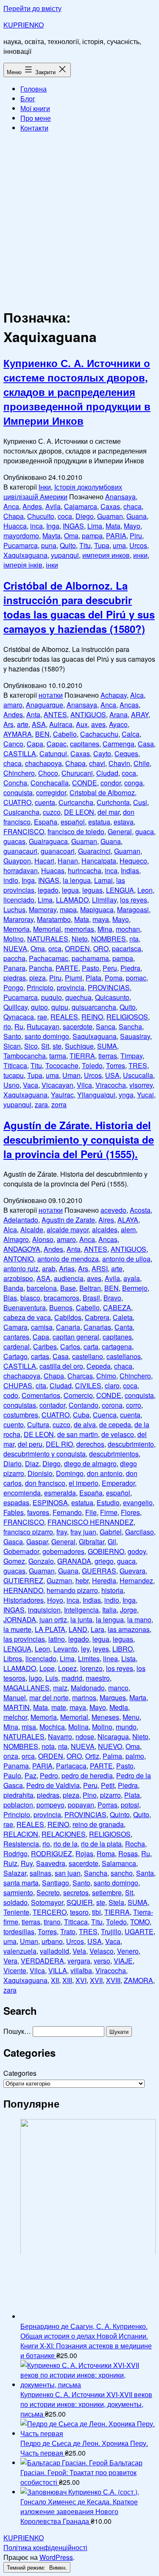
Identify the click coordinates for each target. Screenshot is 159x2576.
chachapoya (43, 763)
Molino (14, 939)
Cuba (81, 1415)
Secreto (48, 1892)
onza (11, 1756)
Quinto (120, 1814)
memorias (79, 929)
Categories (20, 2073)
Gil (112, 1541)
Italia (109, 1610)
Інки (45, 487)
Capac (57, 744)
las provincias (24, 1639)
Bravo (112, 1298)
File (91, 1512)
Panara (14, 968)
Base (68, 1288)
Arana (119, 714)
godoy (137, 1551)
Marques (113, 1697)
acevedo (113, 1210)
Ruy (27, 1863)
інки (52, 565)
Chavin (119, 763)
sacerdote (78, 1026)
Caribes (45, 1346)
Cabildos (68, 1317)
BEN (42, 734)
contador (52, 1405)
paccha (14, 958)
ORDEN (77, 948)
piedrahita (18, 1795)
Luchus (14, 909)
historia (112, 1590)
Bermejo (135, 1288)
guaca (145, 831)
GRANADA (74, 1561)
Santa (145, 1873)
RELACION (21, 1834)
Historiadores (24, 1600)
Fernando (67, 1512)
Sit (45, 1046)
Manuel (15, 1697)
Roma (106, 1853)
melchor (15, 1717)
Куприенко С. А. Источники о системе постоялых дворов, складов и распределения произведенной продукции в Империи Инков (77, 392)
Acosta (140, 1210)
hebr (82, 1580)
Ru (19, 1026)
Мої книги (35, 108)
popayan (81, 1805)
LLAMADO (72, 900)
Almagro (16, 1239)
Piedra (130, 968)
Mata (113, 526)
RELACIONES (64, 1834)
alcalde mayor (68, 1230)
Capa (35, 744)
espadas (16, 1502)
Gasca (13, 1541)
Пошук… (17, 2031)
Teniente (16, 1912)
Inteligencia (81, 1610)
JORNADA (20, 1619)
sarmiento (18, 1892)
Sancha (130, 1026)
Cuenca (105, 1415)
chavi (97, 763)
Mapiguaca (97, 909)
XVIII (113, 1980)
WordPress (56, 2557)
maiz (60, 1688)
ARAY (140, 714)
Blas (10, 1298)
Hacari (44, 861)
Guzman (59, 1580)
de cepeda (115, 1424)
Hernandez (136, 1580)
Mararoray (18, 919)
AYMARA (18, 734)
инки (140, 555)
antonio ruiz (21, 1269)
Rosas (128, 1853)
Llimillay (104, 900)
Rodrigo (15, 1853)
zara (41, 1104)
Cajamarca (81, 506)
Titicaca (15, 1065)
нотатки (51, 695)
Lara (98, 1629)
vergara (79, 1961)
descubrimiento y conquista (45, 1454)
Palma (112, 1756)
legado (48, 890)
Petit (108, 1785)
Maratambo (54, 919)
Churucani (77, 773)
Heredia (104, 1580)
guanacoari (58, 851)
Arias (67, 1269)
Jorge (128, 1610)
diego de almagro (90, 1463)
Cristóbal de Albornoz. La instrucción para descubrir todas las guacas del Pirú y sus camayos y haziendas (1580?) (79, 607)
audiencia (69, 1278)
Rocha (135, 1844)
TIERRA (82, 1056)
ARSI (100, 1269)
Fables (14, 1512)
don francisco (45, 1483)
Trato (68, 1931)
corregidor (51, 792)
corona (112, 1405)
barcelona (42, 1288)
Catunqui (53, 753)
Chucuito (41, 516)
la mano (139, 1619)
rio (7, 1026)
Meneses (105, 1717)
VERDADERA (42, 1961)
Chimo (106, 1376)
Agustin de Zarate (68, 1220)
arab (49, 1269)
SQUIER (80, 1902)
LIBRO (123, 1649)
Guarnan (127, 851)
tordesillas (19, 1931)
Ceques (126, 753)
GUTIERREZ (23, 1580)
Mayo (132, 526)
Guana (137, 516)
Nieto (80, 939)
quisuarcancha (94, 1007)
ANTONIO (19, 1259)
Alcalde (32, 1230)
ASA (39, 724)
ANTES (55, 714)
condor (111, 783)
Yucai (145, 1095)
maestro (98, 1678)
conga (134, 783)
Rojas (84, 1853)
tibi (96, 1912)
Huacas (53, 870)
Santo (12, 1036)
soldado (15, 1902)
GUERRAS (99, 1571)
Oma (71, 536)
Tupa (102, 545)
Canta (124, 1327)
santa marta (21, 1883)
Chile (142, 763)
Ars (8, 724)
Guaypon (17, 861)
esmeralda (60, 1493)
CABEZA (117, 1307)
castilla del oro (61, 1366)
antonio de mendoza (68, 1259)
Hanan (68, 861)
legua (70, 890)
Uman (71, 1075)
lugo (35, 1678)
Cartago (15, 1356)
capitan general (76, 1337)
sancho (122, 1873)
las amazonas (129, 1629)
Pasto (91, 968)
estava (124, 822)
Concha (15, 783)
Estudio (108, 1502)
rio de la (66, 1844)
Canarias (97, 1327)
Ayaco (118, 724)
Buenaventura (25, 1307)
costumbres (21, 1415)
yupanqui (65, 555)
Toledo (92, 1065)
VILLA (58, 1970)
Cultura (38, 1424)
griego (104, 1561)
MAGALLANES (26, 1688)
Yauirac (62, 1095)
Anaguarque (45, 705)
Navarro (60, 1736)
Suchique (79, 1046)
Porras (107, 1805)
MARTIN (17, 1707)
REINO (92, 1017)
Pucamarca (21, 545)
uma (119, 545)
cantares (16, 1337)
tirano (52, 1922)
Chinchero (19, 773)
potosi (130, 1805)
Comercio (78, 1395)
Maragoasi (133, 909)
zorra (59, 1104)
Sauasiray (135, 1036)
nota (48, 1746)
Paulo (12, 1775)
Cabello (65, 734)
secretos (76, 1892)
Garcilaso (139, 1532)
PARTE (67, 968)
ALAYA (128, 1220)
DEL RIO (59, 1444)
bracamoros (61, 1298)
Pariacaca (71, 1766)
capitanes (85, 744)
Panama (16, 1766)
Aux (82, 724)
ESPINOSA (50, 1502)
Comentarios (41, 1395)
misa (29, 1727)
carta (91, 1346)
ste (57, 1046)
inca (36, 526)
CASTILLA (20, 753)
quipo (39, 1007)
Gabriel (111, 1532)
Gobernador (21, 1551)
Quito (68, 545)
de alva (85, 1424)
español (73, 822)
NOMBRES (109, 939)
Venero (128, 1951)
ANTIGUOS (88, 714)
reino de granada (98, 1824)
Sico (31, 1046)
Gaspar (37, 1541)
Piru (136, 536)
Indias (130, 870)
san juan (68, 1873)
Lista (128, 1658)
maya (101, 919)
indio (11, 880)
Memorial (47, 929)
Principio (40, 987)
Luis (52, 1678)
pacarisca (127, 948)
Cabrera (97, 1317)
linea (110, 1658)
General (120, 831)
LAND (78, 1629)
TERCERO (50, 1912)
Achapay (114, 695)
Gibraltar (92, 1541)
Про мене (36, 118)
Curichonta (113, 802)
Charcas (80, 1376)
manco (118, 1688)
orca (55, 948)
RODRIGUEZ (52, 1853)
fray (62, 1532)
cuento (14, 1424)
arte (23, 724)
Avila (53, 506)
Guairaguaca (48, 841)
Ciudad (107, 773)
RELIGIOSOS (127, 1017)
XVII (96, 1980)
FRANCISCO (24, 831)
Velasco (102, 1951)
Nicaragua (113, 1736)
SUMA (107, 1046)
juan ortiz (53, 1619)
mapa (68, 909)
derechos (90, 1444)
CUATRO (17, 802)
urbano (52, 1941)
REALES (64, 1017)
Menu (131, 1717)
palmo (135, 1756)
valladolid (54, 1951)
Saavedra (51, 1863)
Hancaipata (99, 861)
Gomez (14, 1561)
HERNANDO (23, 1590)
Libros (13, 1658)
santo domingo (47, 1036)
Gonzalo (41, 1561)
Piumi (74, 978)
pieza (38, 978)
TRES (138, 1065)
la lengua (77, 880)
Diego (85, 516)
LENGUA (120, 890)
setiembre (107, 1892)
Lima (95, 526)
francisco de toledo (76, 831)
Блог (28, 99)
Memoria (17, 929)
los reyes (134, 900)
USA (112, 1075)
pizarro (110, 1795)
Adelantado (21, 1220)
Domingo (70, 1473)
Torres (116, 1065)
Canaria (68, 1327)
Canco (13, 744)
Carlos (70, 1346)
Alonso (43, 1239)
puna (49, 545)
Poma (114, 978)
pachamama (90, 958)
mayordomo (21, 536)
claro (112, 1385)
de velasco (118, 1434)
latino (57, 1639)
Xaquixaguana (25, 555)
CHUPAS (18, 1385)
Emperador (118, 1483)
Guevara (132, 1571)
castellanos (124, 1356)
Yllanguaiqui (96, 1095)
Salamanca (119, 1863)
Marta (138, 1697)
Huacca (15, 526)
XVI (81, 1980)
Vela (79, 1951)
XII (55, 1980)
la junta (81, 1619)
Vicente (15, 1970)
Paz (31, 1775)
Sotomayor (47, 1902)
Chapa (14, 516)
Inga (53, 526)
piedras (15, 978)
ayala (132, 1278)
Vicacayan (57, 1085)
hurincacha (85, 870)
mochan (128, 929)
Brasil (91, 1298)
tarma (58, 1056)
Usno (11, 1085)
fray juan (83, 1532)
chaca (132, 506)
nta (134, 939)
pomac (136, 978)
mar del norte (49, 1697)
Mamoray (43, 909)
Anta (33, 714)
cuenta (45, 802)
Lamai (103, 880)
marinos (84, 1697)
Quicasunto (112, 997)
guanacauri (20, 851)
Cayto (102, 753)
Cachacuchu (99, 734)
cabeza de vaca (27, 1317)
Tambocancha (25, 1056)
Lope (47, 1668)
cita (41, 1385)
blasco (30, 1298)
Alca (137, 695)
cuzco (52, 812)
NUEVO (110, 1746)
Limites (89, 1658)
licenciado (19, 900)
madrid (72, 1678)
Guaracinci (94, 851)
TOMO (140, 1922)
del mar (109, 812)
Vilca (84, 1085)
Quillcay (15, 1007)
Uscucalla (138, 1075)
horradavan (21, 870)
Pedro (49, 1775)
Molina (78, 1727)
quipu (60, 1007)
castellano (88, 1356)
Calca (131, 734)
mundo (126, 1727)
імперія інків (23, 565)
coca (65, 516)
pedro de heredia (87, 1775)
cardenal (17, 1346)
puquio (52, 997)
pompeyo (50, 1805)
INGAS (73, 526)
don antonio (105, 1473)
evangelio (138, 1502)
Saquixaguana (95, 1036)
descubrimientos (114, 1454)
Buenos (61, 1307)
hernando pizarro (72, 1590)
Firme (109, 1512)
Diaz (32, 1463)
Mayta (52, 536)
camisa (42, 1327)
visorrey (141, 1085)
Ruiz (10, 1863)
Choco (48, 773)
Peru (110, 968)
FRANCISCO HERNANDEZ (91, 1522)
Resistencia (21, 1844)
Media (119, 1707)
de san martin (78, 1434)
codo (11, 1395)
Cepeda (99, 1366)
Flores (130, 1512)
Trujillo (111, 1931)
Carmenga (119, 744)
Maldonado (88, 1688)
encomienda (22, 1493)
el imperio (84, 1483)
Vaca (31, 1085)
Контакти (34, 128)
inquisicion (44, 1610)
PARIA (116, 536)
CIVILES (88, 1385)
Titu (85, 545)
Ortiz (92, 1756)
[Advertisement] (79, 219)
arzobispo (18, 1278)
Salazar (15, 1873)
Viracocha (111, 1085)
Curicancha (76, 802)
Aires (106, 1220)
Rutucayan (43, 1026)
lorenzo (91, 1668)
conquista (18, 792)
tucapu (14, 1075)
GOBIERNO (106, 1551)
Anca (11, 506)
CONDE (85, 783)
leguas (92, 890)
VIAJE (123, 1961)
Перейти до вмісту (32, 8)
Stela (116, 1902)
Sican (12, 1046)
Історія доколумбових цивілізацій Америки (63, 492)
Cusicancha (21, 812)
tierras (108, 1056)
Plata (93, 978)
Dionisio (40, 1473)
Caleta (123, 1317)
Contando (84, 1405)
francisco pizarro (28, 1532)
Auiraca (61, 724)
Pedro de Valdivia (53, 1785)
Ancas (129, 705)
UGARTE (139, 1931)
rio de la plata (101, 1844)
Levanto (66, 1649)
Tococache (62, 1065)
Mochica (52, 1727)
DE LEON (79, 812)
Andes (32, 506)
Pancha (40, 968)
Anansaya (120, 497)
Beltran (90, 1288)
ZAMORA (138, 1980)
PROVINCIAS (109, 987)
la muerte (17, 1629)
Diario (13, 1463)
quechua (78, 997)
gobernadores (63, 1551)
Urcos (138, 545)
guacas (14, 841)
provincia (71, 987)
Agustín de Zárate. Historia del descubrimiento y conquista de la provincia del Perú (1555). (79, 1139)
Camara (15, 1327)
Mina (105, 929)
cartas (40, 1356)
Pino (90, 1795)
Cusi (140, 802)
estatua (99, 822)
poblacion (18, 1805)
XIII (67, 1980)
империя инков (106, 555)
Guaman (110, 516)
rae (42, 1017)
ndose (85, 1736)
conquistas (20, 1405)
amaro (13, 705)
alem (128, 1230)
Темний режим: (27, 2567)
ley (85, 1649)
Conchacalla (50, 783)
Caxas (110, 506)
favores (38, 1512)
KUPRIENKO (24, 25)
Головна (33, 89)
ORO (101, 948)
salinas (40, 1873)
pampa (92, 536)
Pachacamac (49, 958)
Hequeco (133, 861)
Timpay (131, 1056)
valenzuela (20, 1951)
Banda (13, 1288)
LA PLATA (50, 1629)
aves (98, 724)
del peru (30, 1444)
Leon (145, 890)
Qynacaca (19, 1017)
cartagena (117, 1346)
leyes (101, 1649)
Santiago (56, 1883)
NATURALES (48, 939)
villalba (81, 1970)
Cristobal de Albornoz (102, 792)
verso (102, 1961)
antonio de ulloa (126, 1259)
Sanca (106, 1026)
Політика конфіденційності (45, 2547)
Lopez (67, 1668)
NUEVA (15, 948)
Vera (10, 1961)
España (46, 822)
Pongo (13, 987)
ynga (126, 1095)
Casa (146, 744)
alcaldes (105, 1230)
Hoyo (55, 1600)
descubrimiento (131, 1444)
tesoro (79, 1912)
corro (134, 1405)
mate (59, 1707)
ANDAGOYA (22, 1249)
